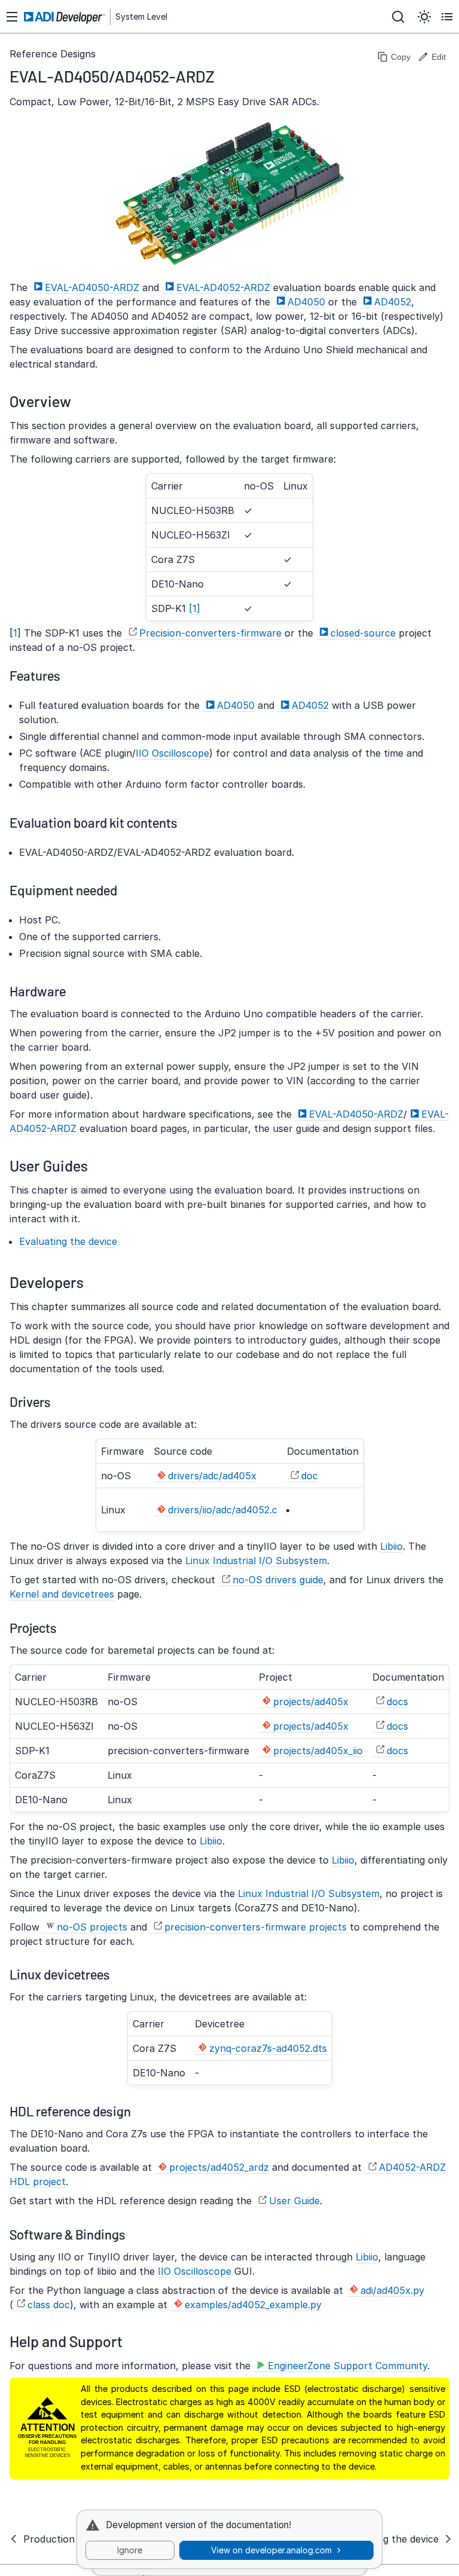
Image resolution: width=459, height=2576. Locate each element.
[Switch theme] (424, 17)
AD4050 (306, 302)
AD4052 (393, 302)
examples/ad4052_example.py (253, 2305)
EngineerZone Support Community (348, 2366)
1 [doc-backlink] (15, 633)
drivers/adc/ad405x (212, 1476)
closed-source (363, 633)
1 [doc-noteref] (195, 608)
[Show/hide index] (12, 17)
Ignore (130, 2550)
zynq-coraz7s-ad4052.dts (268, 2048)
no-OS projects (92, 1927)
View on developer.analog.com (271, 2550)
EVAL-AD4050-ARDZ (92, 287)
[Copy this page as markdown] (394, 57)
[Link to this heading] (224, 76)
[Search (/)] (398, 17)
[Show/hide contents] (447, 17)
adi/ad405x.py (392, 2290)
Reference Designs (53, 54)
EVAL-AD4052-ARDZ (223, 287)
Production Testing (67, 2539)
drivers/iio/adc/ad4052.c (223, 1510)
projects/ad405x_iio (318, 1751)
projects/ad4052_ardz (219, 2167)
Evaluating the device (68, 1241)
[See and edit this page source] (432, 57)
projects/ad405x (311, 1702)
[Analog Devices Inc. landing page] (66, 18)
